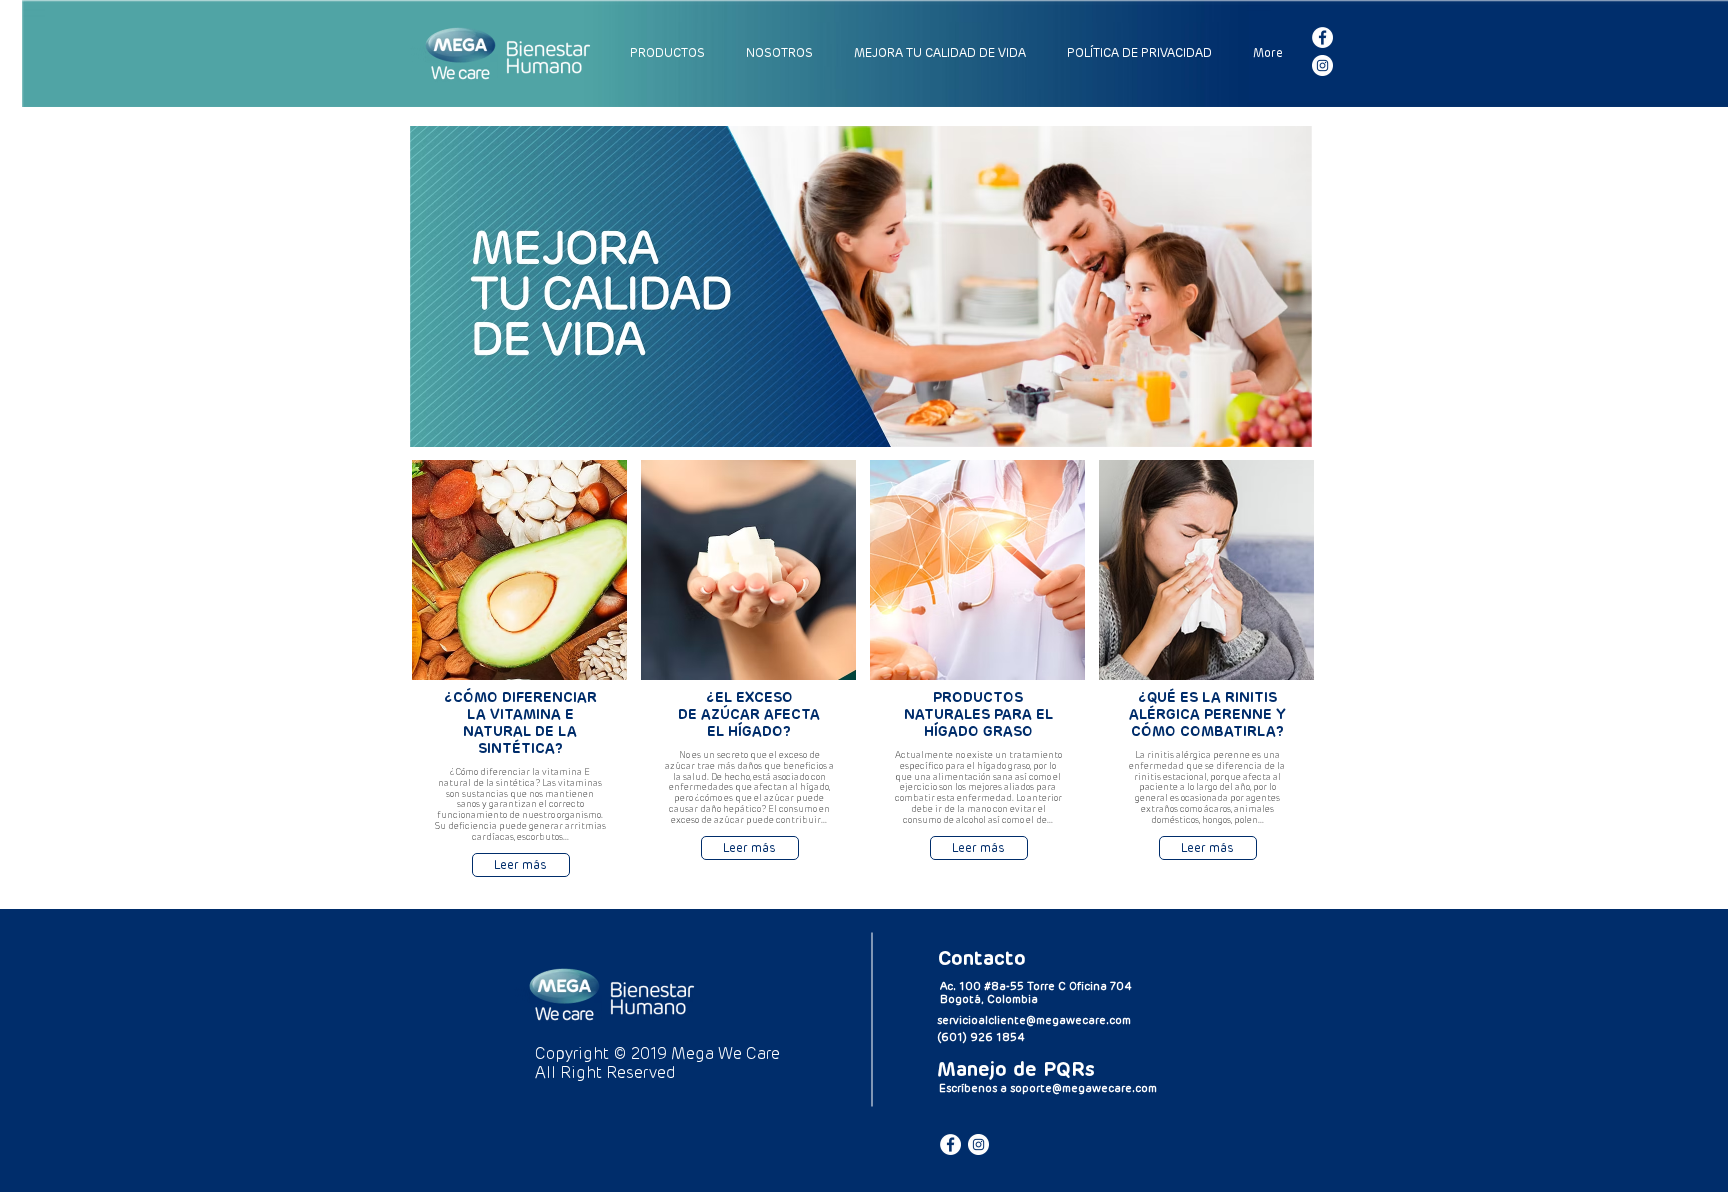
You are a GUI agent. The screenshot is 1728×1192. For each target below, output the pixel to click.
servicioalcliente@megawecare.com (1034, 1020)
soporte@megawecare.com (1083, 1088)
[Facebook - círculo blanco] (1322, 37)
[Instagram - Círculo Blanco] (1322, 65)
